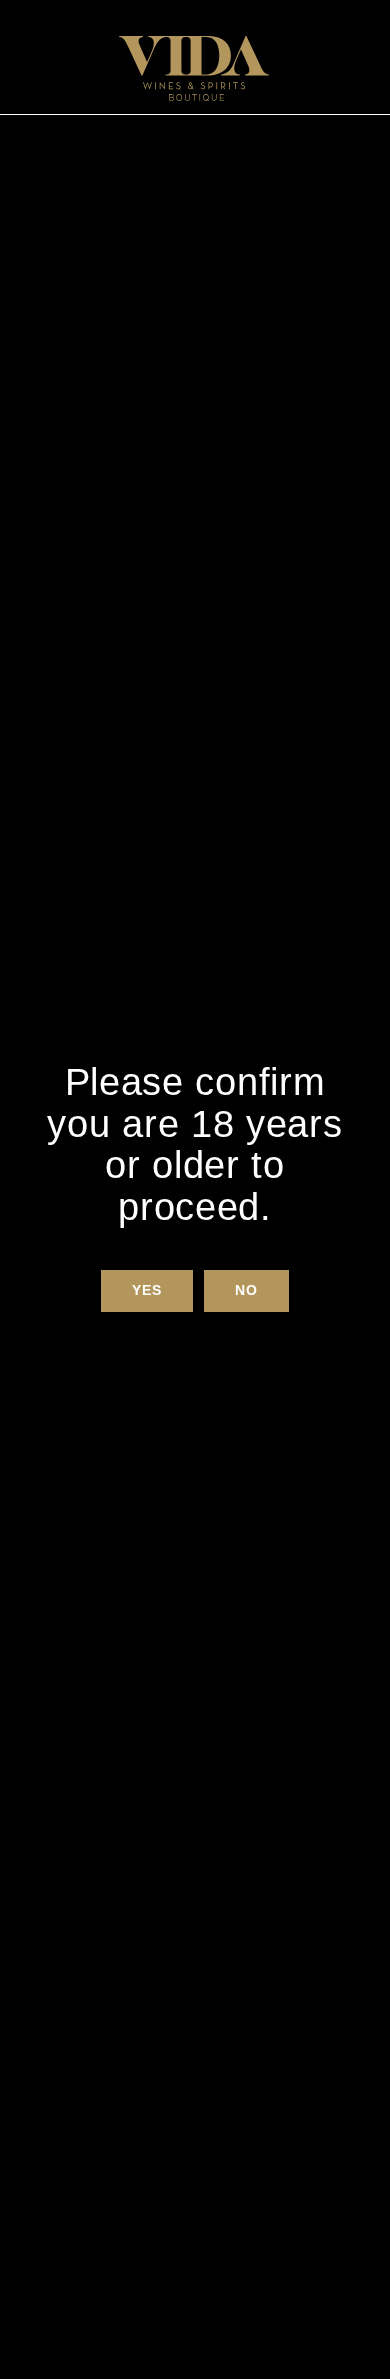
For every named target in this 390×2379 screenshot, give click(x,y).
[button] (146, 1291)
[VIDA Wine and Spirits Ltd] (194, 68)
